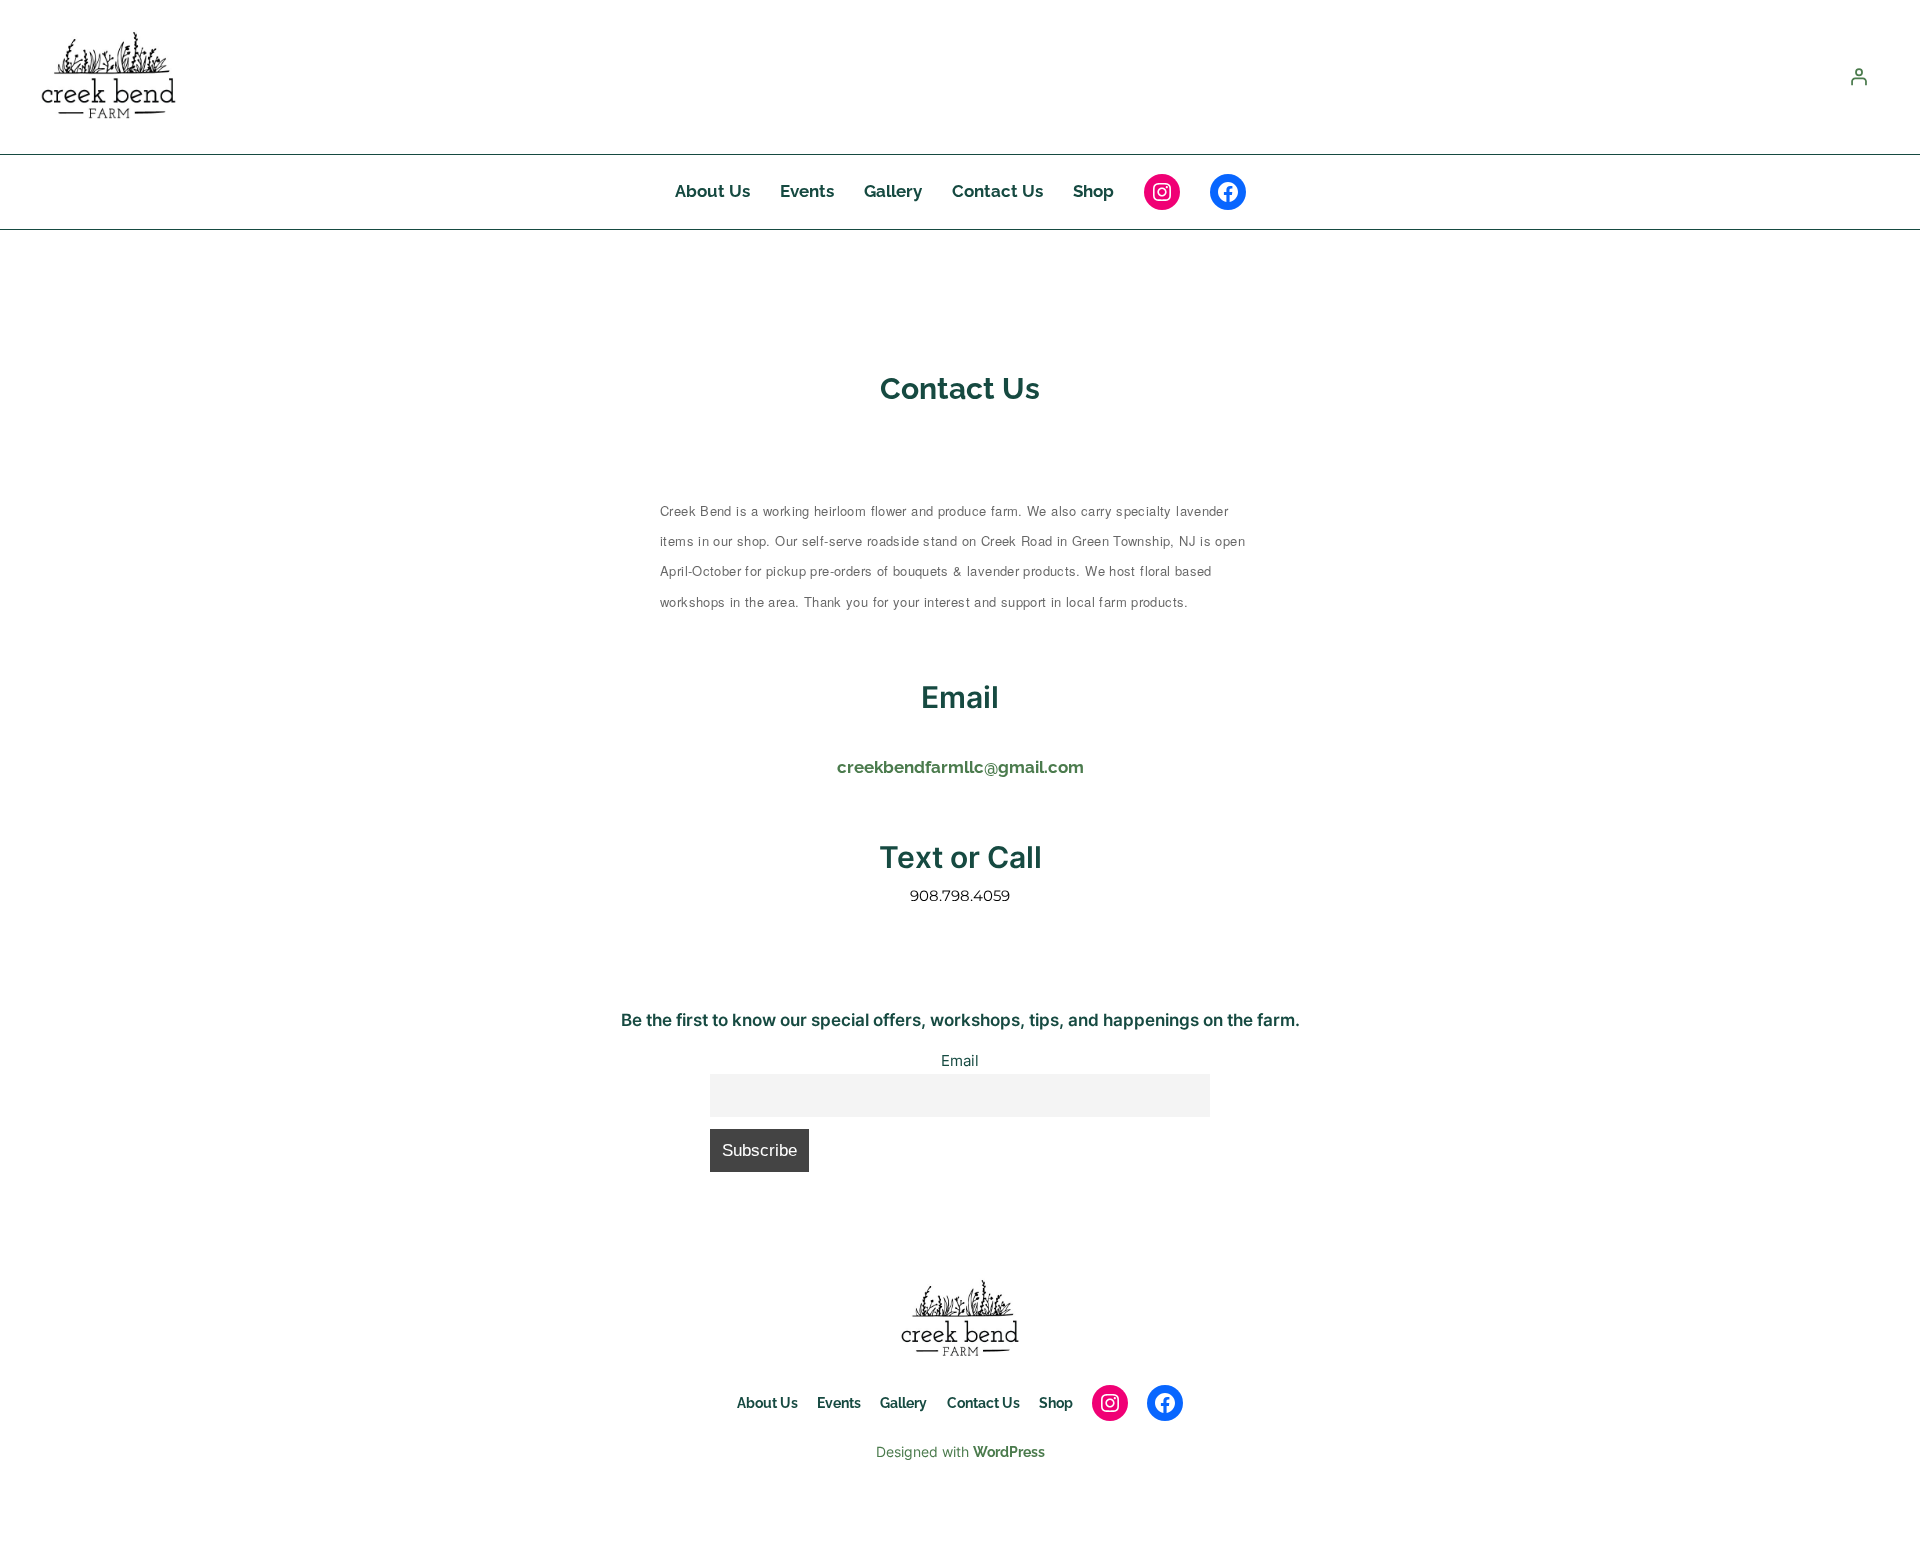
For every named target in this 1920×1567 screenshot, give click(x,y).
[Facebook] (1228, 192)
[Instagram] (1162, 192)
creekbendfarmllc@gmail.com (960, 767)
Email (960, 1060)
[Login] (1859, 77)
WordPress (1009, 1451)
